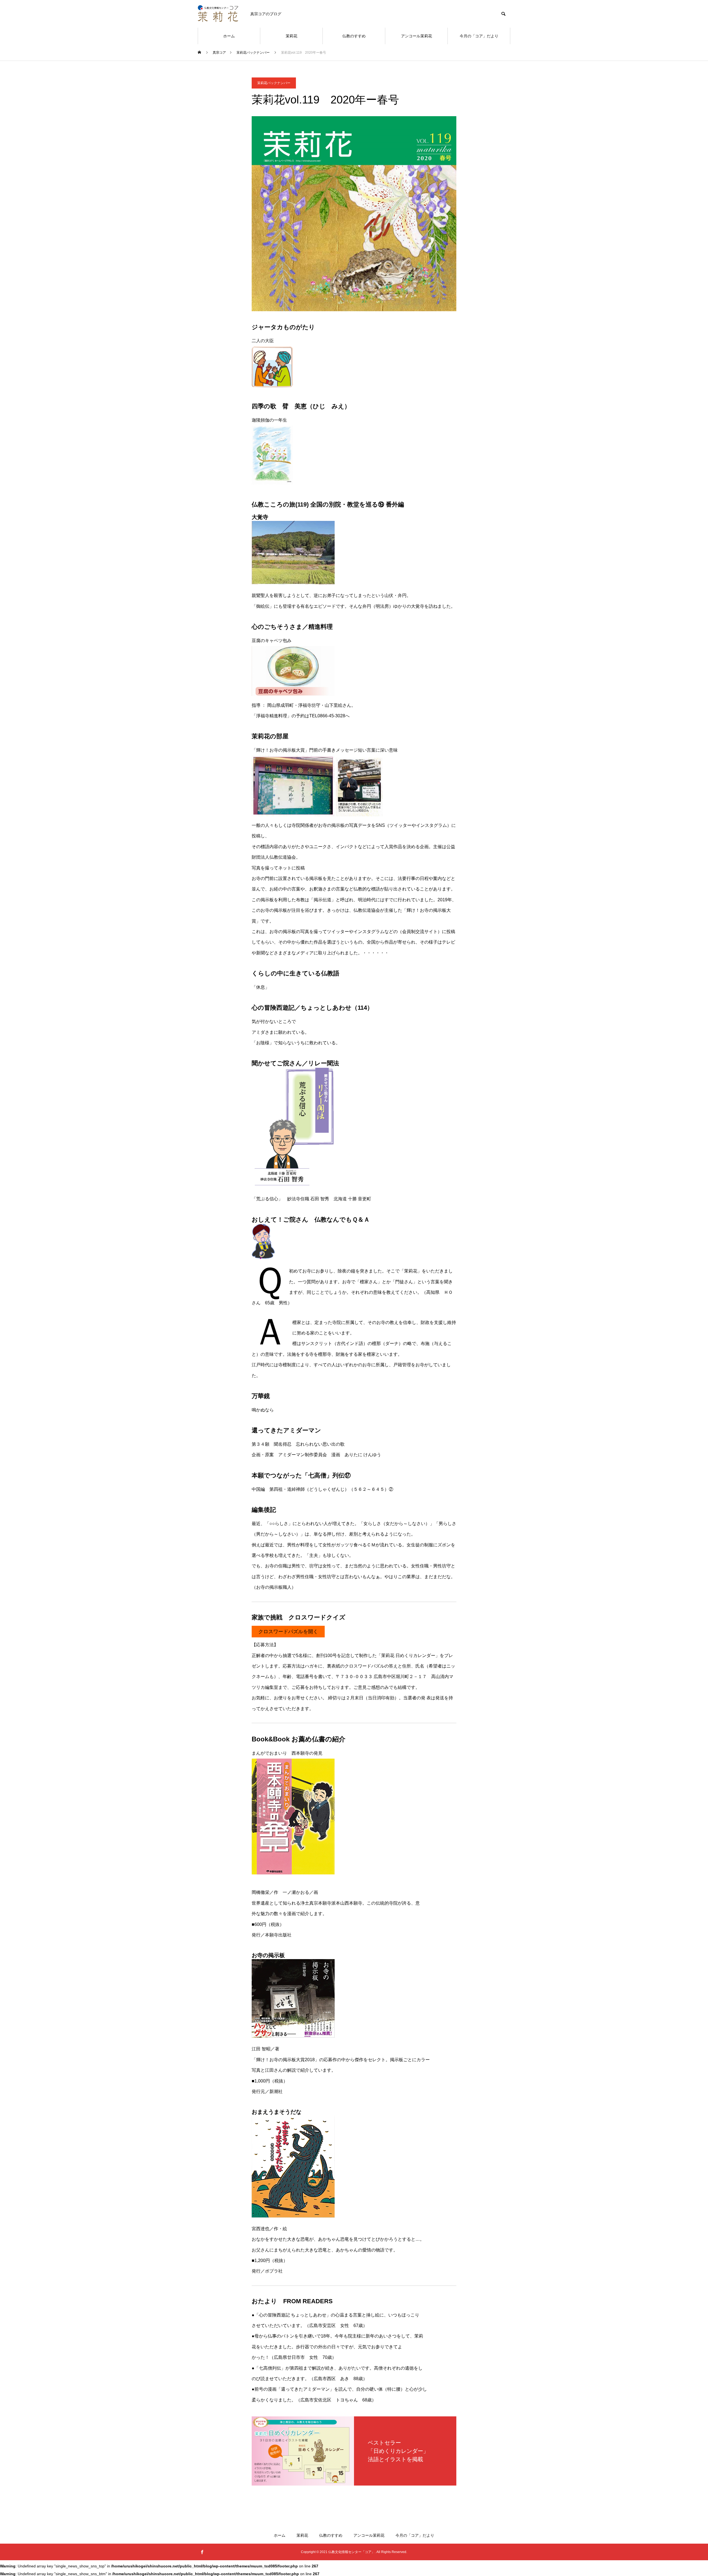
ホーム (229, 36)
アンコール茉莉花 (417, 36)
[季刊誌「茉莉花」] (218, 14)
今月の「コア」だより (479, 36)
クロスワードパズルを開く (288, 1632)
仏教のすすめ (354, 36)
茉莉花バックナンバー (274, 83)
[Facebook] (202, 2552)
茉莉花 (291, 36)
